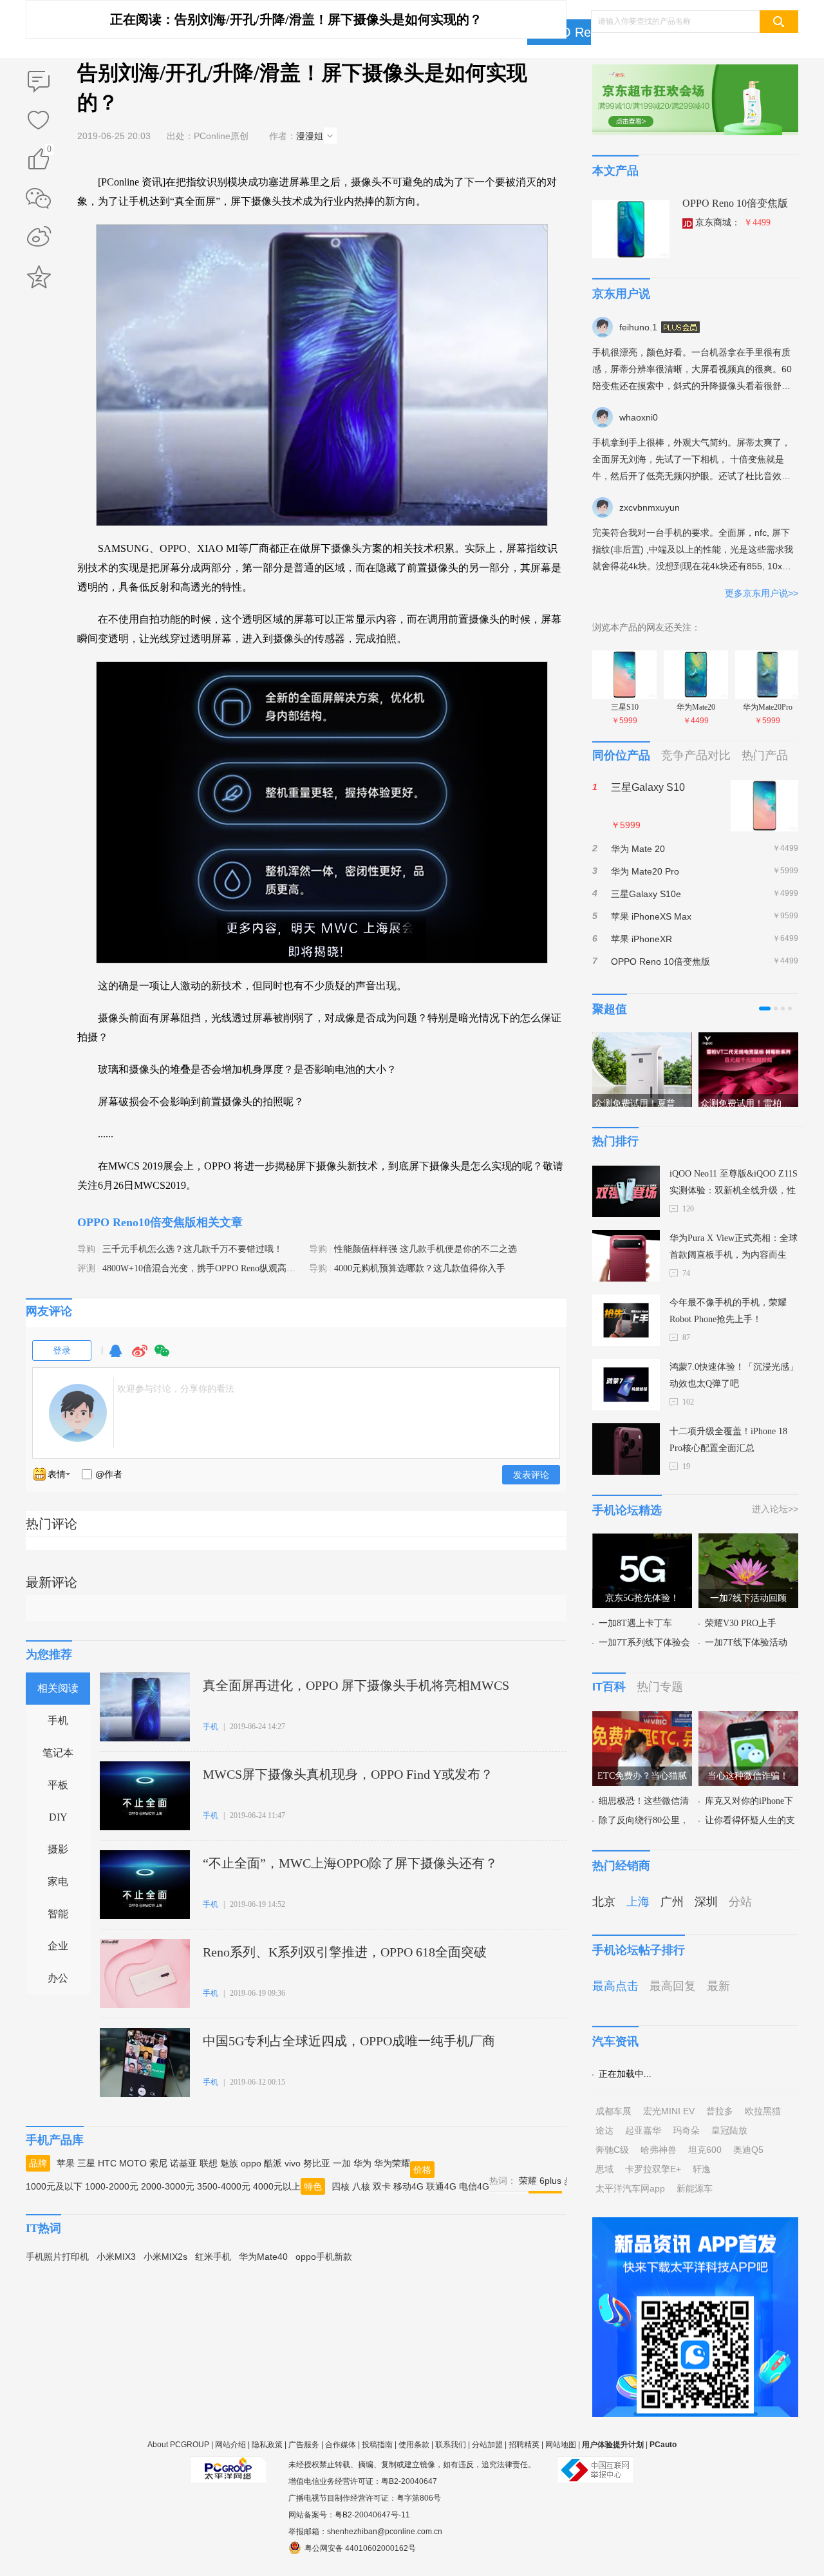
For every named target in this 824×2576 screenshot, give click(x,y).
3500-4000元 (224, 2186)
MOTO (133, 2163)
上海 (638, 1902)
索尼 (158, 2163)
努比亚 (317, 2163)
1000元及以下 (54, 2186)
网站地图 (561, 2445)
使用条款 (414, 2445)
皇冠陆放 (729, 2130)
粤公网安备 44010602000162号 (360, 2548)
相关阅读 (58, 1688)
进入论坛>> (775, 1509)
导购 (86, 1249)
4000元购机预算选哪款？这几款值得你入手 (420, 1268)
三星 (86, 2163)
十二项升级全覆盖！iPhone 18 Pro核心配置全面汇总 (728, 1440)
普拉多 (720, 2111)
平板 (58, 1785)
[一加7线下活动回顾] (748, 1541)
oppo (251, 2163)
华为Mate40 (263, 2257)
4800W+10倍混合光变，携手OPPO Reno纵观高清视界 (208, 1268)
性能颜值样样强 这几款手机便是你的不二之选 (426, 1249)
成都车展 (613, 2111)
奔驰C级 (612, 2150)
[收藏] (39, 121)
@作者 (109, 1474)
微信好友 (39, 198)
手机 (58, 1720)
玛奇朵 (686, 2130)
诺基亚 (183, 2163)
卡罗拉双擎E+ (653, 2169)
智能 (58, 1914)
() (49, 151)
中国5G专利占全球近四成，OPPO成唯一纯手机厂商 (349, 2041)
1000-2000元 (112, 2186)
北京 (604, 1902)
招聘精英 (524, 2445)
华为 (362, 2163)
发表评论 (531, 1475)
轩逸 (702, 2169)
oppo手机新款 (324, 2257)
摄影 (58, 1849)
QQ (115, 1357)
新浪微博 (39, 238)
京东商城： (733, 223)
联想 (209, 2163)
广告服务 (304, 2445)
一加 (342, 2163)
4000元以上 (277, 2186)
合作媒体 (341, 2445)
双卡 (382, 2186)
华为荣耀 (392, 2163)
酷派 (273, 2163)
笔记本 (58, 1753)
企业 (58, 1946)
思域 (604, 2169)
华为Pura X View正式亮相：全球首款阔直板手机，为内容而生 (734, 1246)
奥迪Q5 (748, 2150)
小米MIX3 (116, 2257)
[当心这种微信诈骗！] (748, 1719)
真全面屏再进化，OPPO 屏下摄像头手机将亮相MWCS (356, 1685)
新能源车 (695, 2188)
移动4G (408, 2186)
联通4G (441, 2186)
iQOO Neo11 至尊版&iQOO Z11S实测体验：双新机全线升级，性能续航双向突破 (734, 1184)
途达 (604, 2130)
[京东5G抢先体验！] (642, 1541)
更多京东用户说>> (762, 593)
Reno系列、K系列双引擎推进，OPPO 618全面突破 (345, 1952)
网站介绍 (230, 2445)
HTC (107, 2163)
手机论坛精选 (627, 1510)
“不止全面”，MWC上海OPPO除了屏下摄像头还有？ (350, 1863)
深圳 (706, 1902)
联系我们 (451, 2445)
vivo (293, 2163)
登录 (62, 1350)
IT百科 (609, 1687)
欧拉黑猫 (763, 2111)
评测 (86, 1268)
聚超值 (610, 1009)
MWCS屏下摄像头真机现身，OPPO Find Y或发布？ (348, 1774)
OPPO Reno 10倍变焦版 (735, 203)
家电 (58, 1881)
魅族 (229, 2163)
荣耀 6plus (540, 2181)
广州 (672, 1902)
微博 (140, 1357)
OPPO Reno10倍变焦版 (137, 1222)
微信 (162, 1357)
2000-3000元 (168, 2186)
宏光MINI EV (669, 2111)
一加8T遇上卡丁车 (635, 1623)
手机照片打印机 (57, 2257)
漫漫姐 (310, 136)
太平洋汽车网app (630, 2188)
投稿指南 (377, 2445)
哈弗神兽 (659, 2150)
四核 (341, 2186)
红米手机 (213, 2257)
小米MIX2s (165, 2257)
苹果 (66, 2163)
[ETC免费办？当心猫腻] (642, 1719)
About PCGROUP (178, 2445)
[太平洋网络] (229, 2465)
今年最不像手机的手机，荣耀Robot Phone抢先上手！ (728, 1311)
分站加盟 (487, 2445)
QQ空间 (39, 277)
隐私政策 (267, 2445)
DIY (58, 1817)
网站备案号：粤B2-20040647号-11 (349, 2515)
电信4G (474, 2186)
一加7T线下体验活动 (746, 1643)
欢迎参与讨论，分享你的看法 (176, 1388)
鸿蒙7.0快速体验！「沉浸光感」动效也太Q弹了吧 (734, 1375)
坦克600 (705, 2150)
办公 (58, 1978)
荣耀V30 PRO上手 (741, 1623)
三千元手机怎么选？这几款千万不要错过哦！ (192, 1249)
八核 (361, 2186)
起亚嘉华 (643, 2130)
